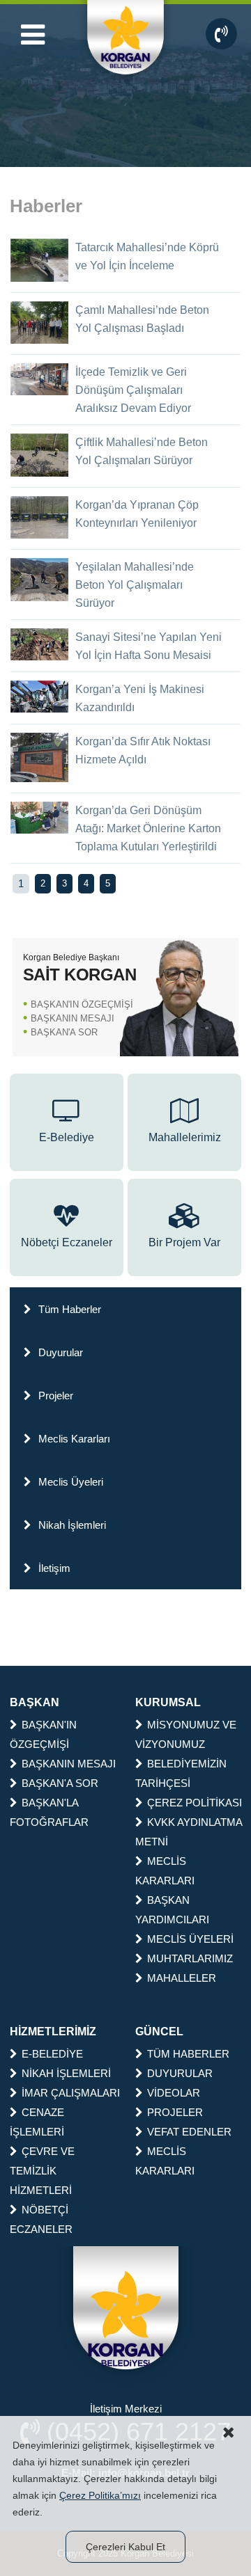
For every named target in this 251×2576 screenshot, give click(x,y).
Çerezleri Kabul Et (125, 2547)
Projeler (56, 1396)
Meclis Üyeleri (71, 1482)
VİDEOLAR (174, 2093)
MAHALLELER (182, 1978)
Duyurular (61, 1352)
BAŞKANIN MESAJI (73, 1018)
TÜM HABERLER (188, 2054)
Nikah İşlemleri (72, 1525)
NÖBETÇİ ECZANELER (41, 2219)
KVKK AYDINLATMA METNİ (189, 1832)
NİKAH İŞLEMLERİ (66, 2073)
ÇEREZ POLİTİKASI (195, 1803)
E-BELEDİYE (52, 2054)
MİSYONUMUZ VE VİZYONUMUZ (186, 1734)
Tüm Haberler (70, 1309)
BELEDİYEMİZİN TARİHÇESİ (181, 1773)
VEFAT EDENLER (189, 2132)
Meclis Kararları (74, 1439)
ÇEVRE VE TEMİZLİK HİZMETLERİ (42, 2171)
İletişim (54, 1568)
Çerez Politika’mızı (100, 2495)
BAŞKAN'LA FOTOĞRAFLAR (49, 1812)
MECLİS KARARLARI (165, 1871)
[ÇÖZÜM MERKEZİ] (221, 34)
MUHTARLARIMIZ (190, 1958)
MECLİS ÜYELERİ (190, 1939)
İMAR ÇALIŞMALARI (71, 2093)
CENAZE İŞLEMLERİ (37, 2122)
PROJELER (175, 2112)
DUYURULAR (180, 2073)
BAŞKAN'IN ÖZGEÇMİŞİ (82, 1004)
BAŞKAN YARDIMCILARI (172, 1910)
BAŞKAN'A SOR (64, 1032)
